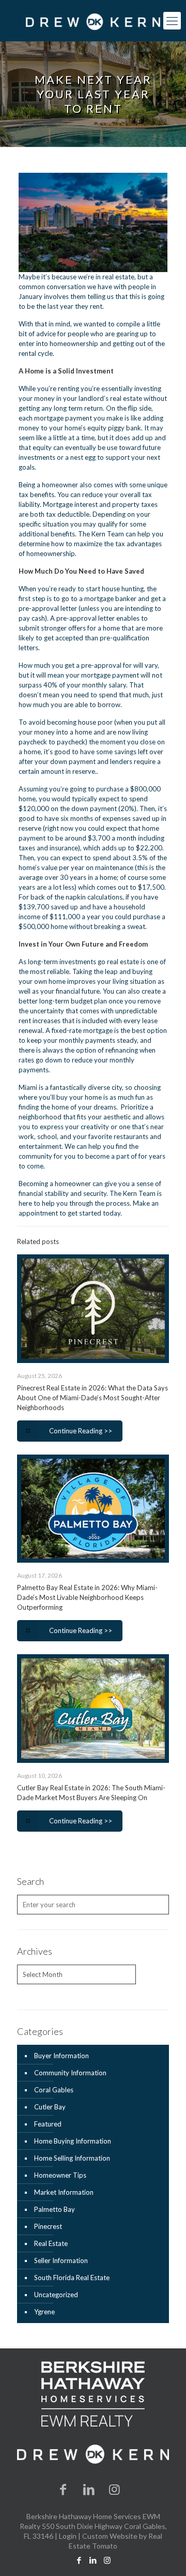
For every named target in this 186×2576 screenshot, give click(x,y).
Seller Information (61, 2260)
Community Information (70, 2073)
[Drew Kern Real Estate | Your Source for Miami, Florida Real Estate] (93, 21)
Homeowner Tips (60, 2175)
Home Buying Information (73, 2141)
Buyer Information (61, 2056)
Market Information (64, 2192)
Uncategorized (56, 2295)
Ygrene (44, 2312)
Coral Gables (54, 2090)
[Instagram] (115, 2489)
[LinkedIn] (89, 2489)
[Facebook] (64, 2489)
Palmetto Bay (55, 2209)
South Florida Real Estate (72, 2278)
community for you (47, 1156)
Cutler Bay (50, 2107)
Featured (48, 2124)
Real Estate (51, 2243)
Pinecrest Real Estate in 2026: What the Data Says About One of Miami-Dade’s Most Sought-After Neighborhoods (92, 1398)
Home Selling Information (72, 2158)
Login (68, 2536)
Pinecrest (48, 2226)
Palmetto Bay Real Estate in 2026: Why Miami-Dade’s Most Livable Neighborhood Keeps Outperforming (87, 1597)
